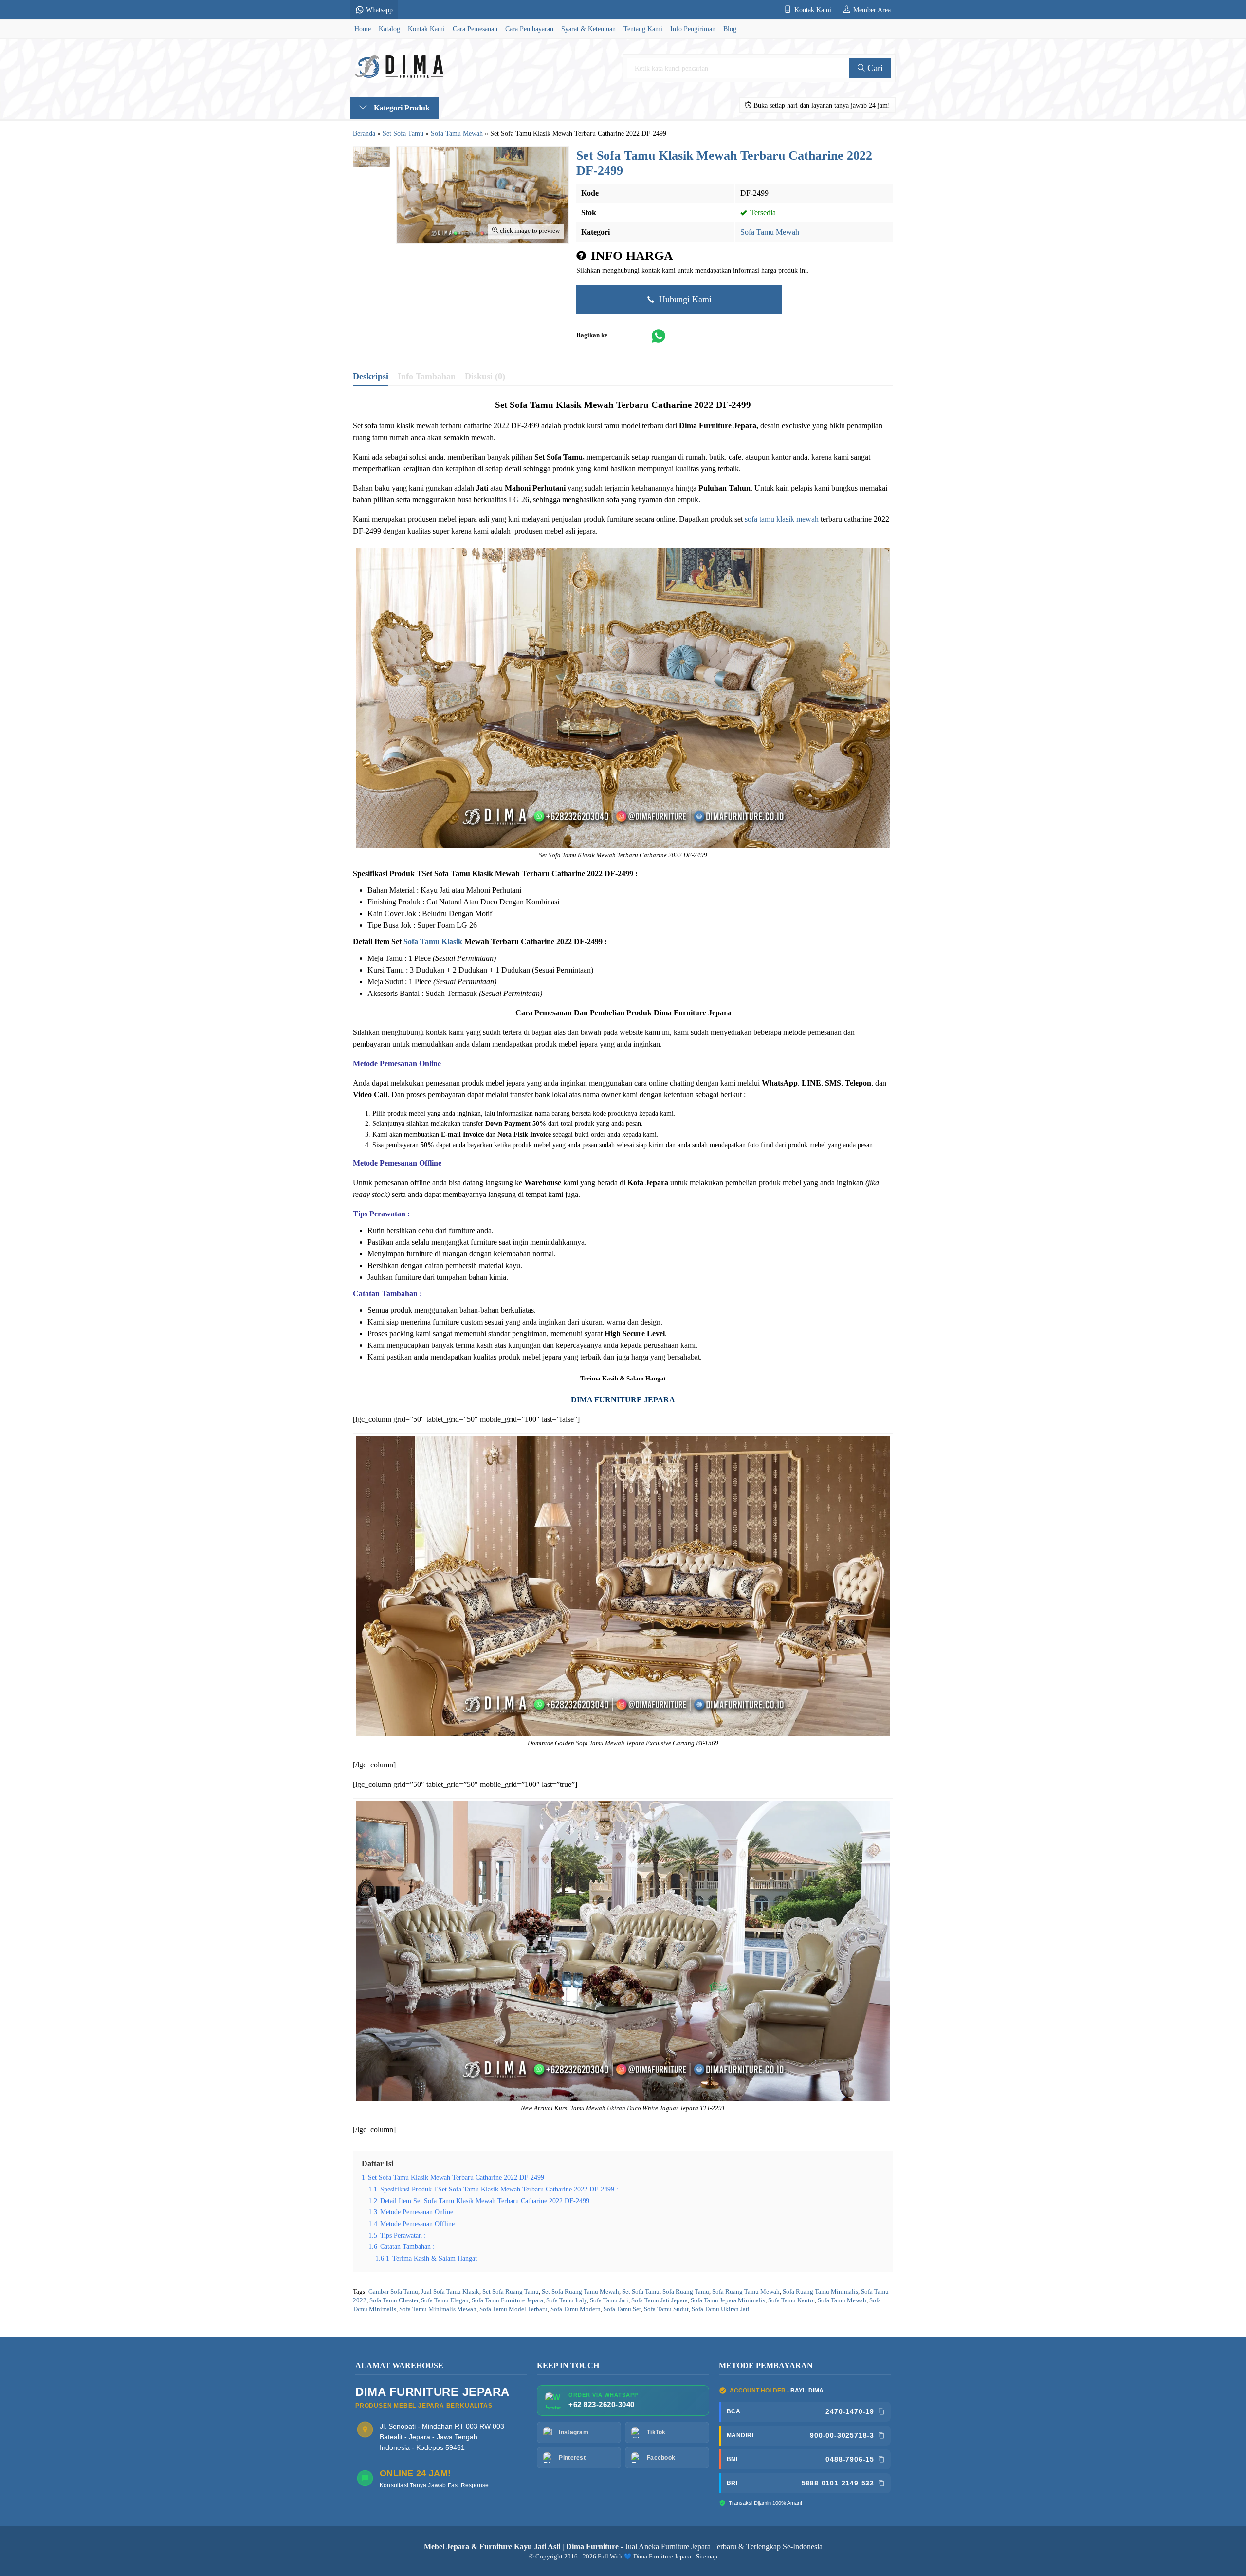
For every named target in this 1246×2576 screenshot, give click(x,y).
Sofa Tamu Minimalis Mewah (438, 2309)
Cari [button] (874, 68)
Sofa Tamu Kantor (791, 2300)
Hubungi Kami (684, 299)
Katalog (389, 29)
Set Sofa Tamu (641, 2292)
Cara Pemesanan (475, 29)
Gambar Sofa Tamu (393, 2292)
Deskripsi (371, 376)
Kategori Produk (401, 108)
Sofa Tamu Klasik (433, 942)
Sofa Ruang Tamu (686, 2292)
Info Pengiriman (693, 29)
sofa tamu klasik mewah (782, 519)
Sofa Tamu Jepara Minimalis (728, 2300)
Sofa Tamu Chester (394, 2300)
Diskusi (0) (485, 376)
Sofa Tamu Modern (576, 2309)
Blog (730, 29)
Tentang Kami (643, 29)
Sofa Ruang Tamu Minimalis (820, 2292)
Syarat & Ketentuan (588, 29)
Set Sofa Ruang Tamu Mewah (580, 2292)
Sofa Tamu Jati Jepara (660, 2300)
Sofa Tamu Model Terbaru (513, 2309)
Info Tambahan (427, 376)
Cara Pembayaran (529, 29)
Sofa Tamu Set (622, 2309)
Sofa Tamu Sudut (666, 2309)
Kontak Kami (426, 29)
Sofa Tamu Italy (567, 2300)
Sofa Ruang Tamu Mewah (746, 2292)
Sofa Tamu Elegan (445, 2300)
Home (363, 29)
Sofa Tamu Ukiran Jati (721, 2309)
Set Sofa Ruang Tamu (511, 2292)
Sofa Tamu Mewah (770, 232)
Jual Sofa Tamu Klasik (450, 2292)
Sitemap (707, 2557)
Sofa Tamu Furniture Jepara (507, 2300)
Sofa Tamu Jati (609, 2300)
